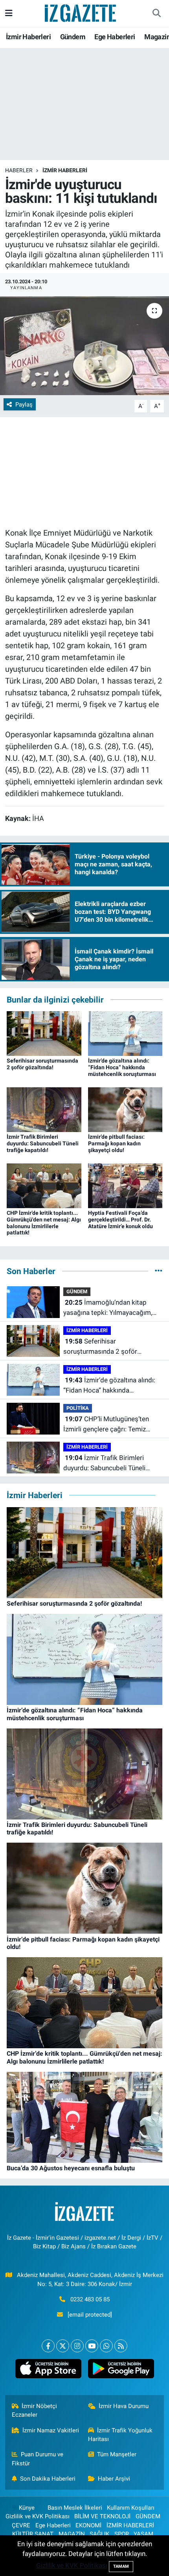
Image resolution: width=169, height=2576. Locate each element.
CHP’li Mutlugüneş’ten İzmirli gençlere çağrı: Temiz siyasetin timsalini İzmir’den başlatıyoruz (106, 1425)
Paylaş (24, 405)
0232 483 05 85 (90, 2299)
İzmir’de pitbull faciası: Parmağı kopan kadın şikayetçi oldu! (116, 1143)
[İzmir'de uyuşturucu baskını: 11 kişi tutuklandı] (84, 346)
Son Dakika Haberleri (48, 2479)
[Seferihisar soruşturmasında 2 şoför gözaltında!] (44, 1033)
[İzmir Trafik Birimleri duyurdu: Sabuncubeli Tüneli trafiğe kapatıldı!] (44, 1109)
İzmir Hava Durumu (124, 2406)
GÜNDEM (77, 1292)
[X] (63, 2346)
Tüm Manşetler (117, 2454)
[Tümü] (159, 1271)
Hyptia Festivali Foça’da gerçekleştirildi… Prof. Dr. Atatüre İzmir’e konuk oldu (120, 1220)
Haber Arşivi (114, 2479)
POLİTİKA (78, 1408)
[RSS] (121, 2346)
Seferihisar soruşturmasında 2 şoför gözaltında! (42, 1064)
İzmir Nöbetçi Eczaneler (35, 2410)
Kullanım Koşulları (131, 2508)
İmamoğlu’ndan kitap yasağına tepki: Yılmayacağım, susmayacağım (108, 1308)
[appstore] (48, 2370)
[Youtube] (92, 2346)
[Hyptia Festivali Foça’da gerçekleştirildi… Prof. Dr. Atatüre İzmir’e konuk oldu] (125, 1185)
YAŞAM (143, 2534)
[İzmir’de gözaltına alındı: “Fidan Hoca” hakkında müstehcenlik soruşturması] (125, 1033)
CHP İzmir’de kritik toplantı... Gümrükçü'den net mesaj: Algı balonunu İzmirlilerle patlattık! (44, 1223)
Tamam (121, 2566)
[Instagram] (77, 2346)
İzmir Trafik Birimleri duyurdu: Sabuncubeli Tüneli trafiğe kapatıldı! (43, 1143)
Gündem (73, 37)
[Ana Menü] (9, 13)
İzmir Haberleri (28, 37)
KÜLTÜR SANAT (33, 2534)
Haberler (19, 170)
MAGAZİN (72, 2534)
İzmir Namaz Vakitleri (51, 2430)
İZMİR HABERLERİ (65, 170)
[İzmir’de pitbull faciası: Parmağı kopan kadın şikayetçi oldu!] (125, 1109)
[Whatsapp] (106, 2346)
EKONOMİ (88, 2525)
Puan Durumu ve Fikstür (38, 2459)
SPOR (122, 2534)
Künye (27, 2508)
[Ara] (156, 13)
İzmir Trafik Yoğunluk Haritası (120, 2435)
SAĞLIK (99, 2534)
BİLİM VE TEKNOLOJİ (102, 2516)
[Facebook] (48, 2346)
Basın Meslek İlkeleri (75, 2508)
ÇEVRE (21, 2525)
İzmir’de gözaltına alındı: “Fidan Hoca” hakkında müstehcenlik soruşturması (122, 1067)
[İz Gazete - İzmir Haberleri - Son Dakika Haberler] (81, 13)
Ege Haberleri (115, 37)
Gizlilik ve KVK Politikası (38, 2516)
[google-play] (121, 2370)
